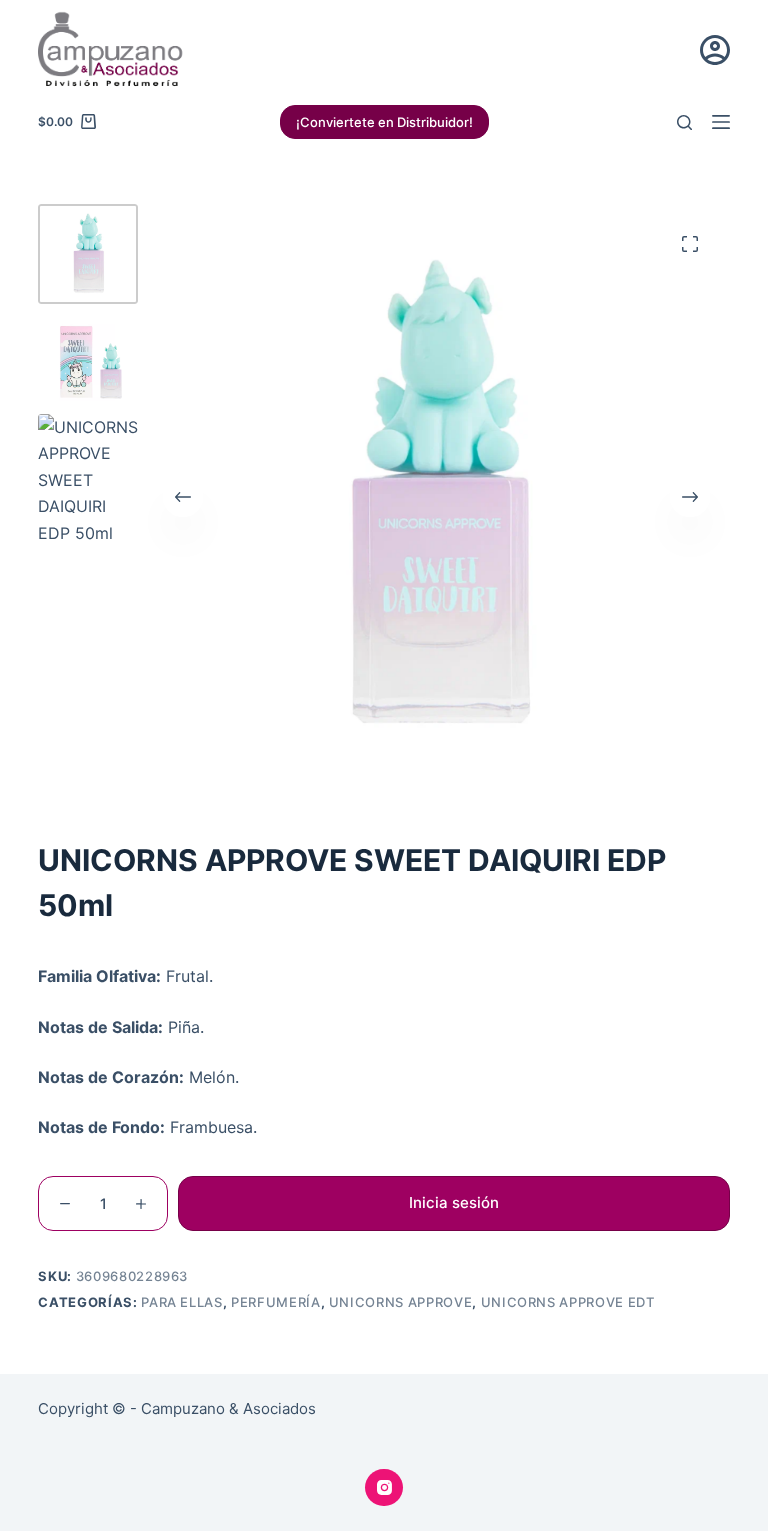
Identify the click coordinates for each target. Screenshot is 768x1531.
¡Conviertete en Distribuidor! (384, 122)
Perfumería (276, 1302)
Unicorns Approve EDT (568, 1302)
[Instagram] (384, 1488)
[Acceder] (715, 50)
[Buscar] (684, 122)
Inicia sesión (454, 1202)
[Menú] (721, 122)
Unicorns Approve (400, 1302)
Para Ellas (182, 1302)
